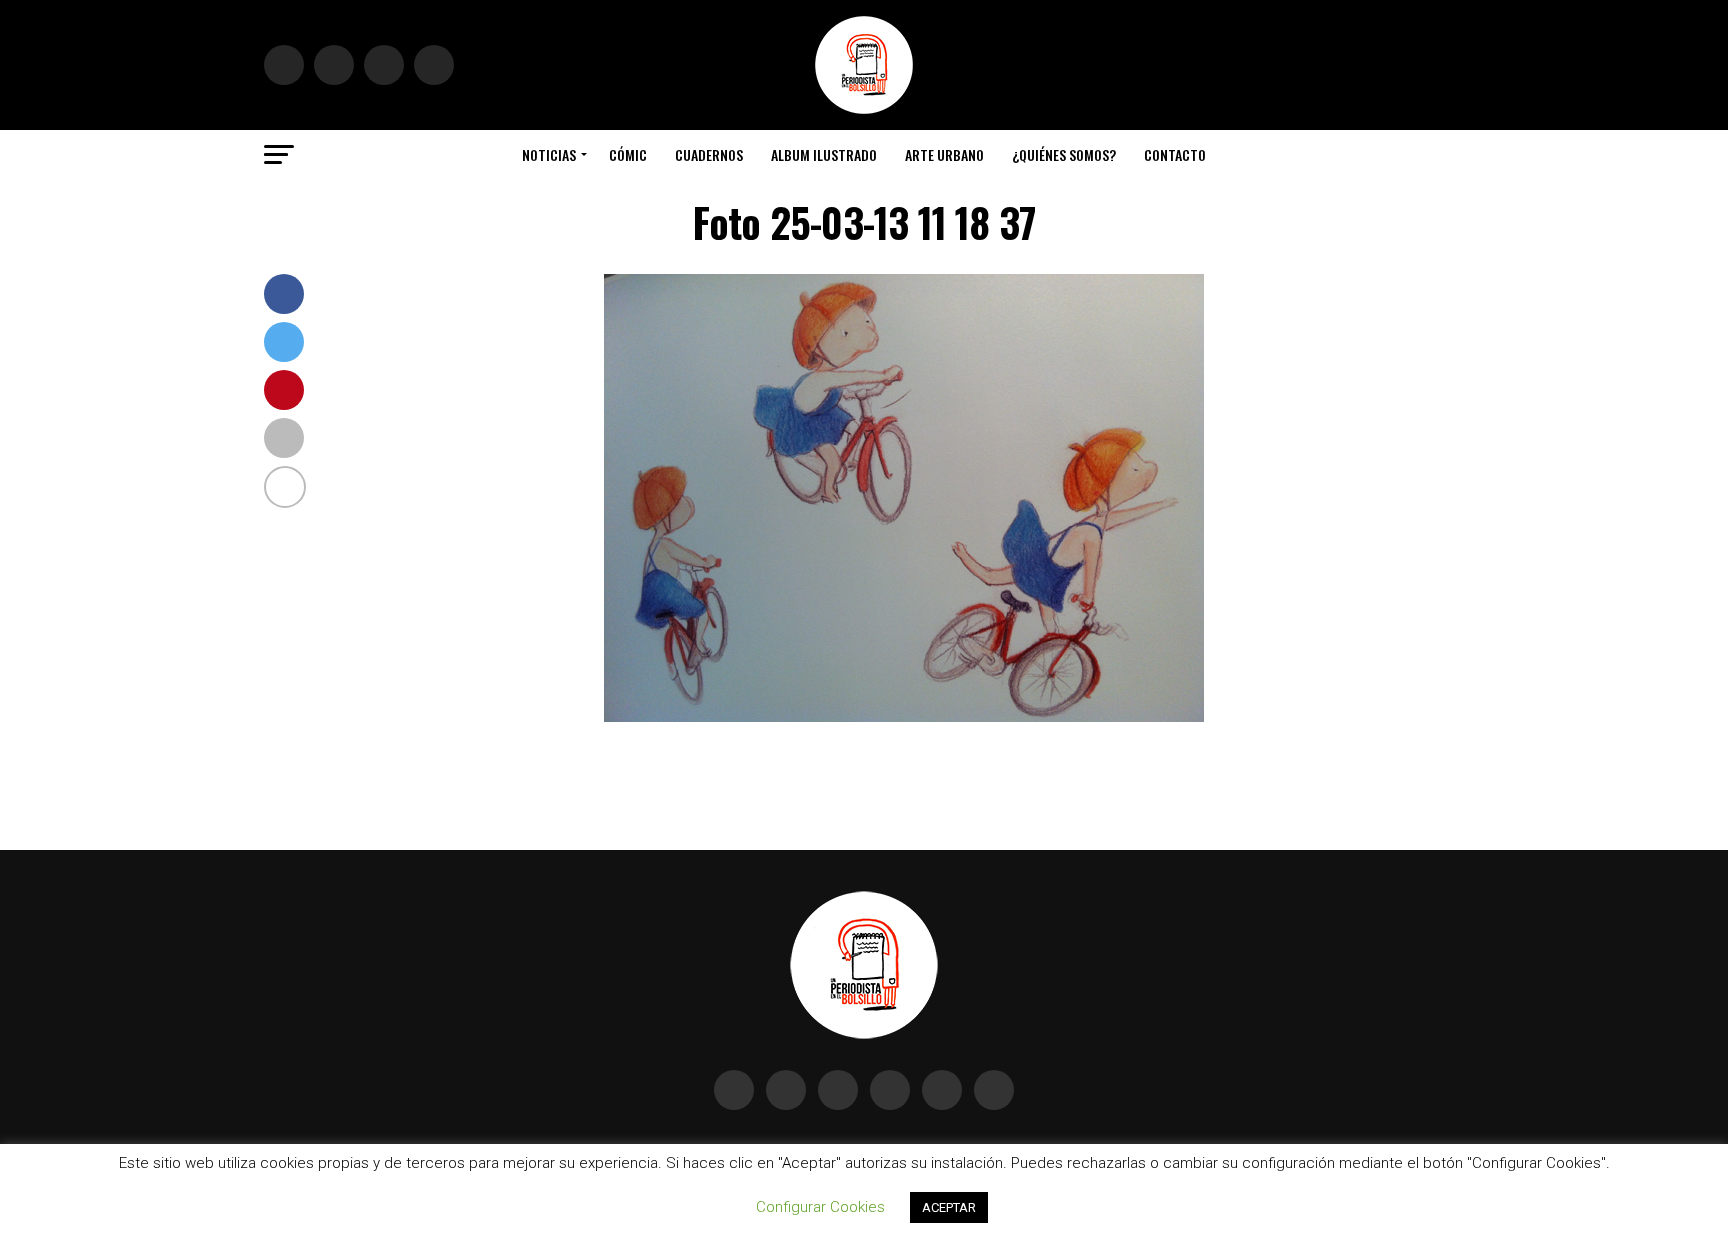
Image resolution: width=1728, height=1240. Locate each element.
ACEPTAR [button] (949, 1207)
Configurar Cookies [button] (820, 1207)
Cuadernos (709, 154)
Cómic (628, 154)
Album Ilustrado (824, 154)
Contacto (1175, 154)
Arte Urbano (944, 154)
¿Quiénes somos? (1064, 154)
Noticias (549, 154)
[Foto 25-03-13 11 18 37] (904, 716)
